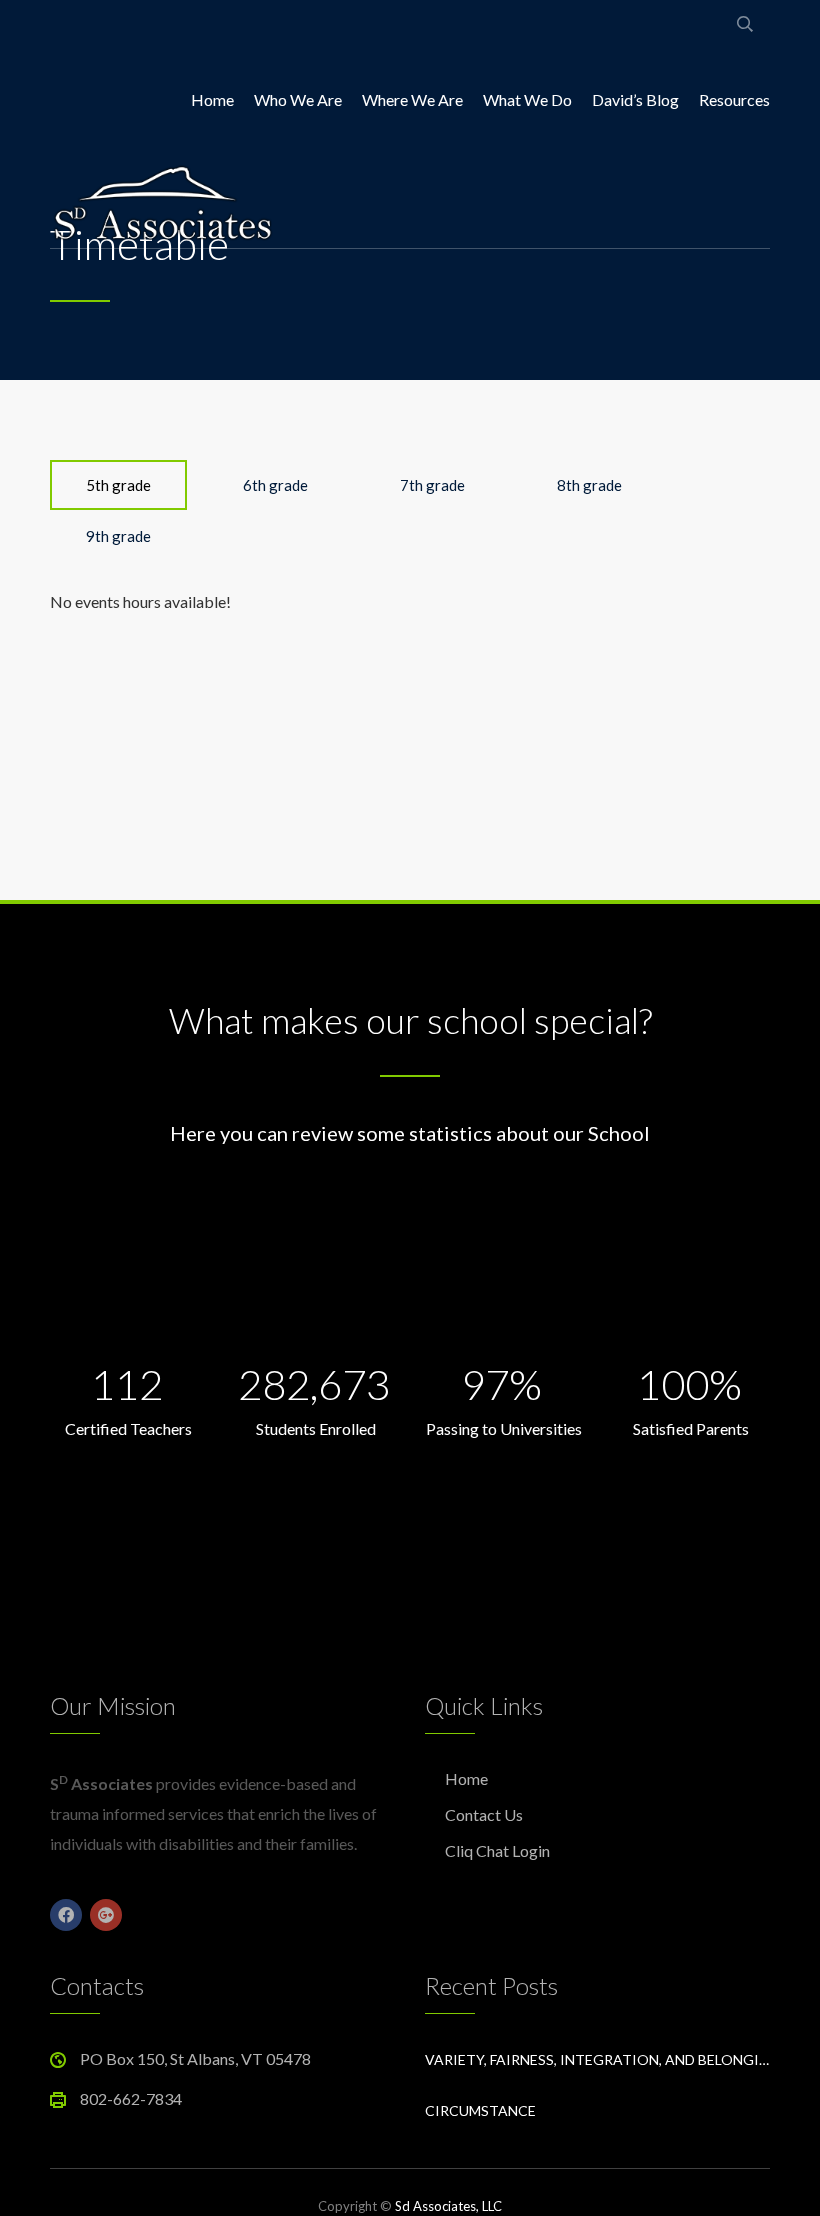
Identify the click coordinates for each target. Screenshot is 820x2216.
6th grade (275, 485)
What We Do (527, 99)
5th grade (118, 485)
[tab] (118, 485)
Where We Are (412, 99)
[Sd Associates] (162, 200)
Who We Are (298, 99)
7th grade (432, 485)
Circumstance (480, 2110)
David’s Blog (635, 99)
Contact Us (484, 1814)
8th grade (589, 485)
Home (212, 99)
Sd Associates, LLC (448, 2206)
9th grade (118, 536)
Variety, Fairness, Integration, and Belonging (597, 2059)
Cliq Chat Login (497, 1850)
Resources (734, 99)
